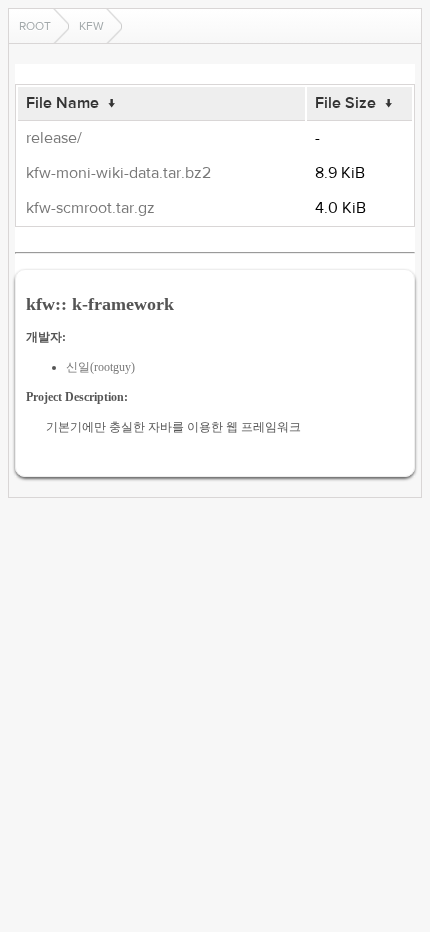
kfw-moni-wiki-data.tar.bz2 (118, 173)
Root (35, 26)
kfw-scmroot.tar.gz (90, 208)
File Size (345, 103)
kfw (91, 26)
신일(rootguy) (100, 367)
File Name (62, 103)
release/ (54, 138)
